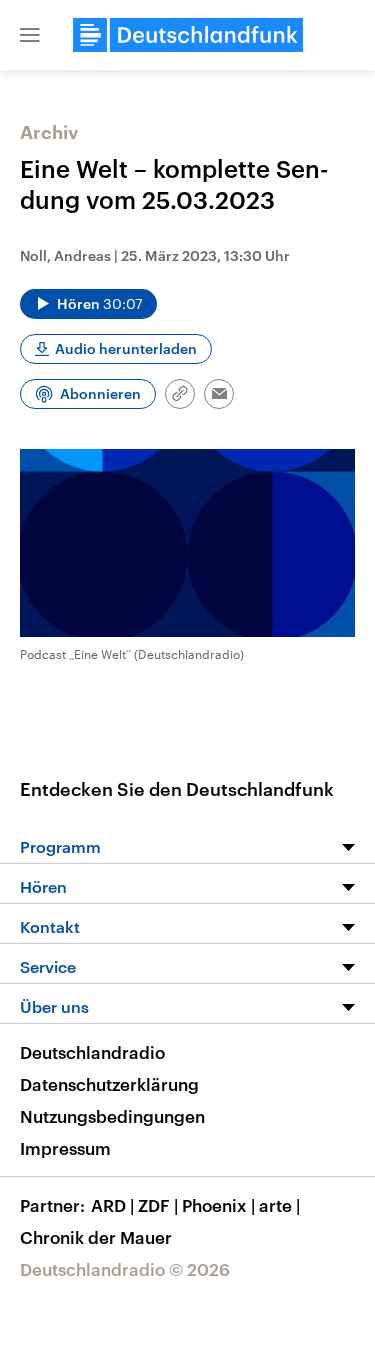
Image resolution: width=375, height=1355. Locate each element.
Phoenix (218, 1205)
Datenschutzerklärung (109, 1084)
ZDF (158, 1205)
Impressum (65, 1148)
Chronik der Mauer (96, 1237)
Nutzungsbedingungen (112, 1116)
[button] (30, 35)
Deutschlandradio (92, 1052)
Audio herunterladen (126, 348)
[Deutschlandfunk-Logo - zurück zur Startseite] (188, 35)
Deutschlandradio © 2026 (125, 1269)
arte (279, 1205)
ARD (112, 1205)
